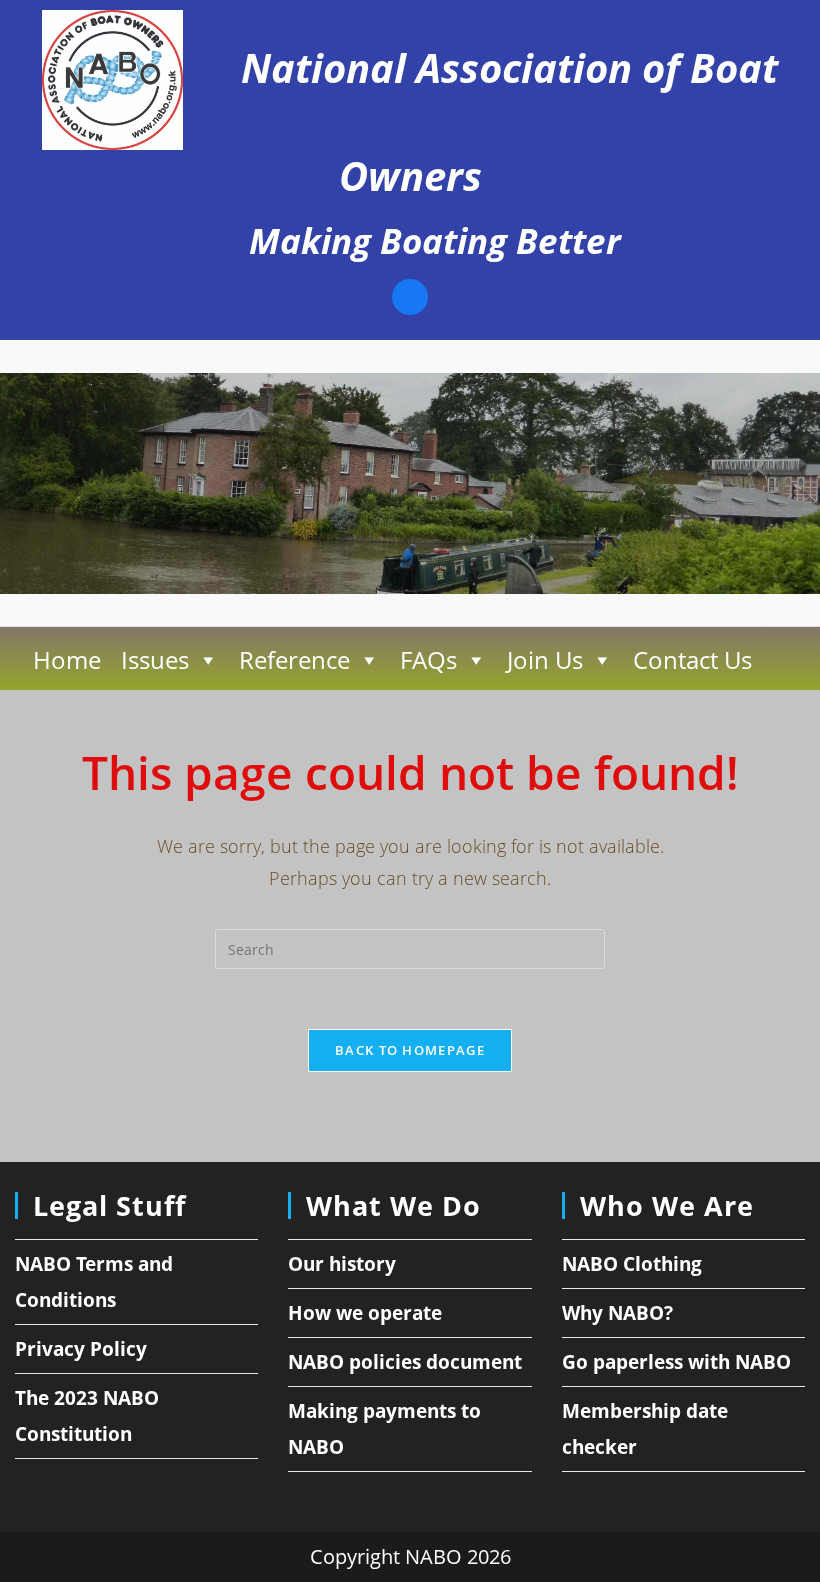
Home (67, 659)
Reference (294, 659)
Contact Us (692, 659)
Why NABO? (617, 1313)
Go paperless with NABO (676, 1362)
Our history (342, 1264)
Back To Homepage (410, 1050)
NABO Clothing (632, 1264)
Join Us (545, 659)
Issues (155, 659)
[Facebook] (410, 299)
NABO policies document (405, 1362)
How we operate (365, 1313)
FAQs (428, 659)
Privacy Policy (81, 1349)
